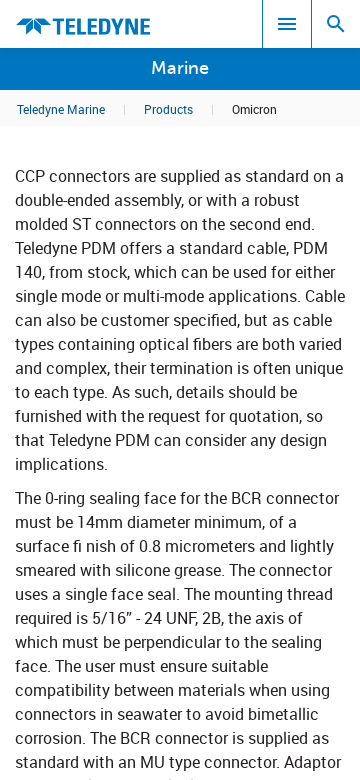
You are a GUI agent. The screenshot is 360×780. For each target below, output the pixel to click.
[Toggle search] (336, 24)
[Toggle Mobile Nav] (287, 24)
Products (168, 109)
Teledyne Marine (61, 109)
